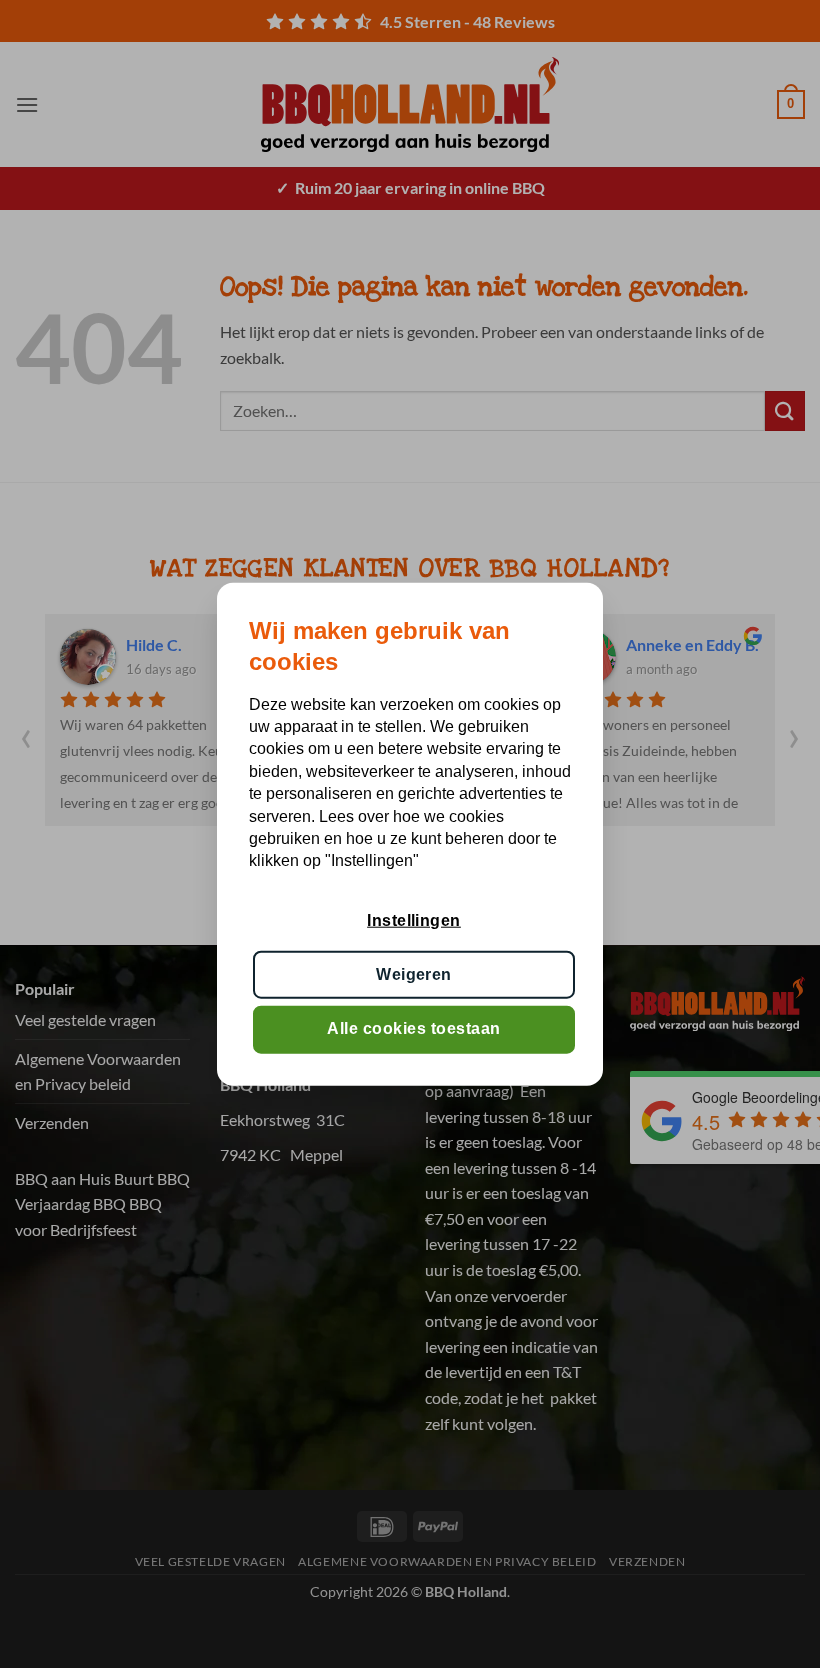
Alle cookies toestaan (413, 1028)
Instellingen (414, 919)
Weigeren (414, 974)
